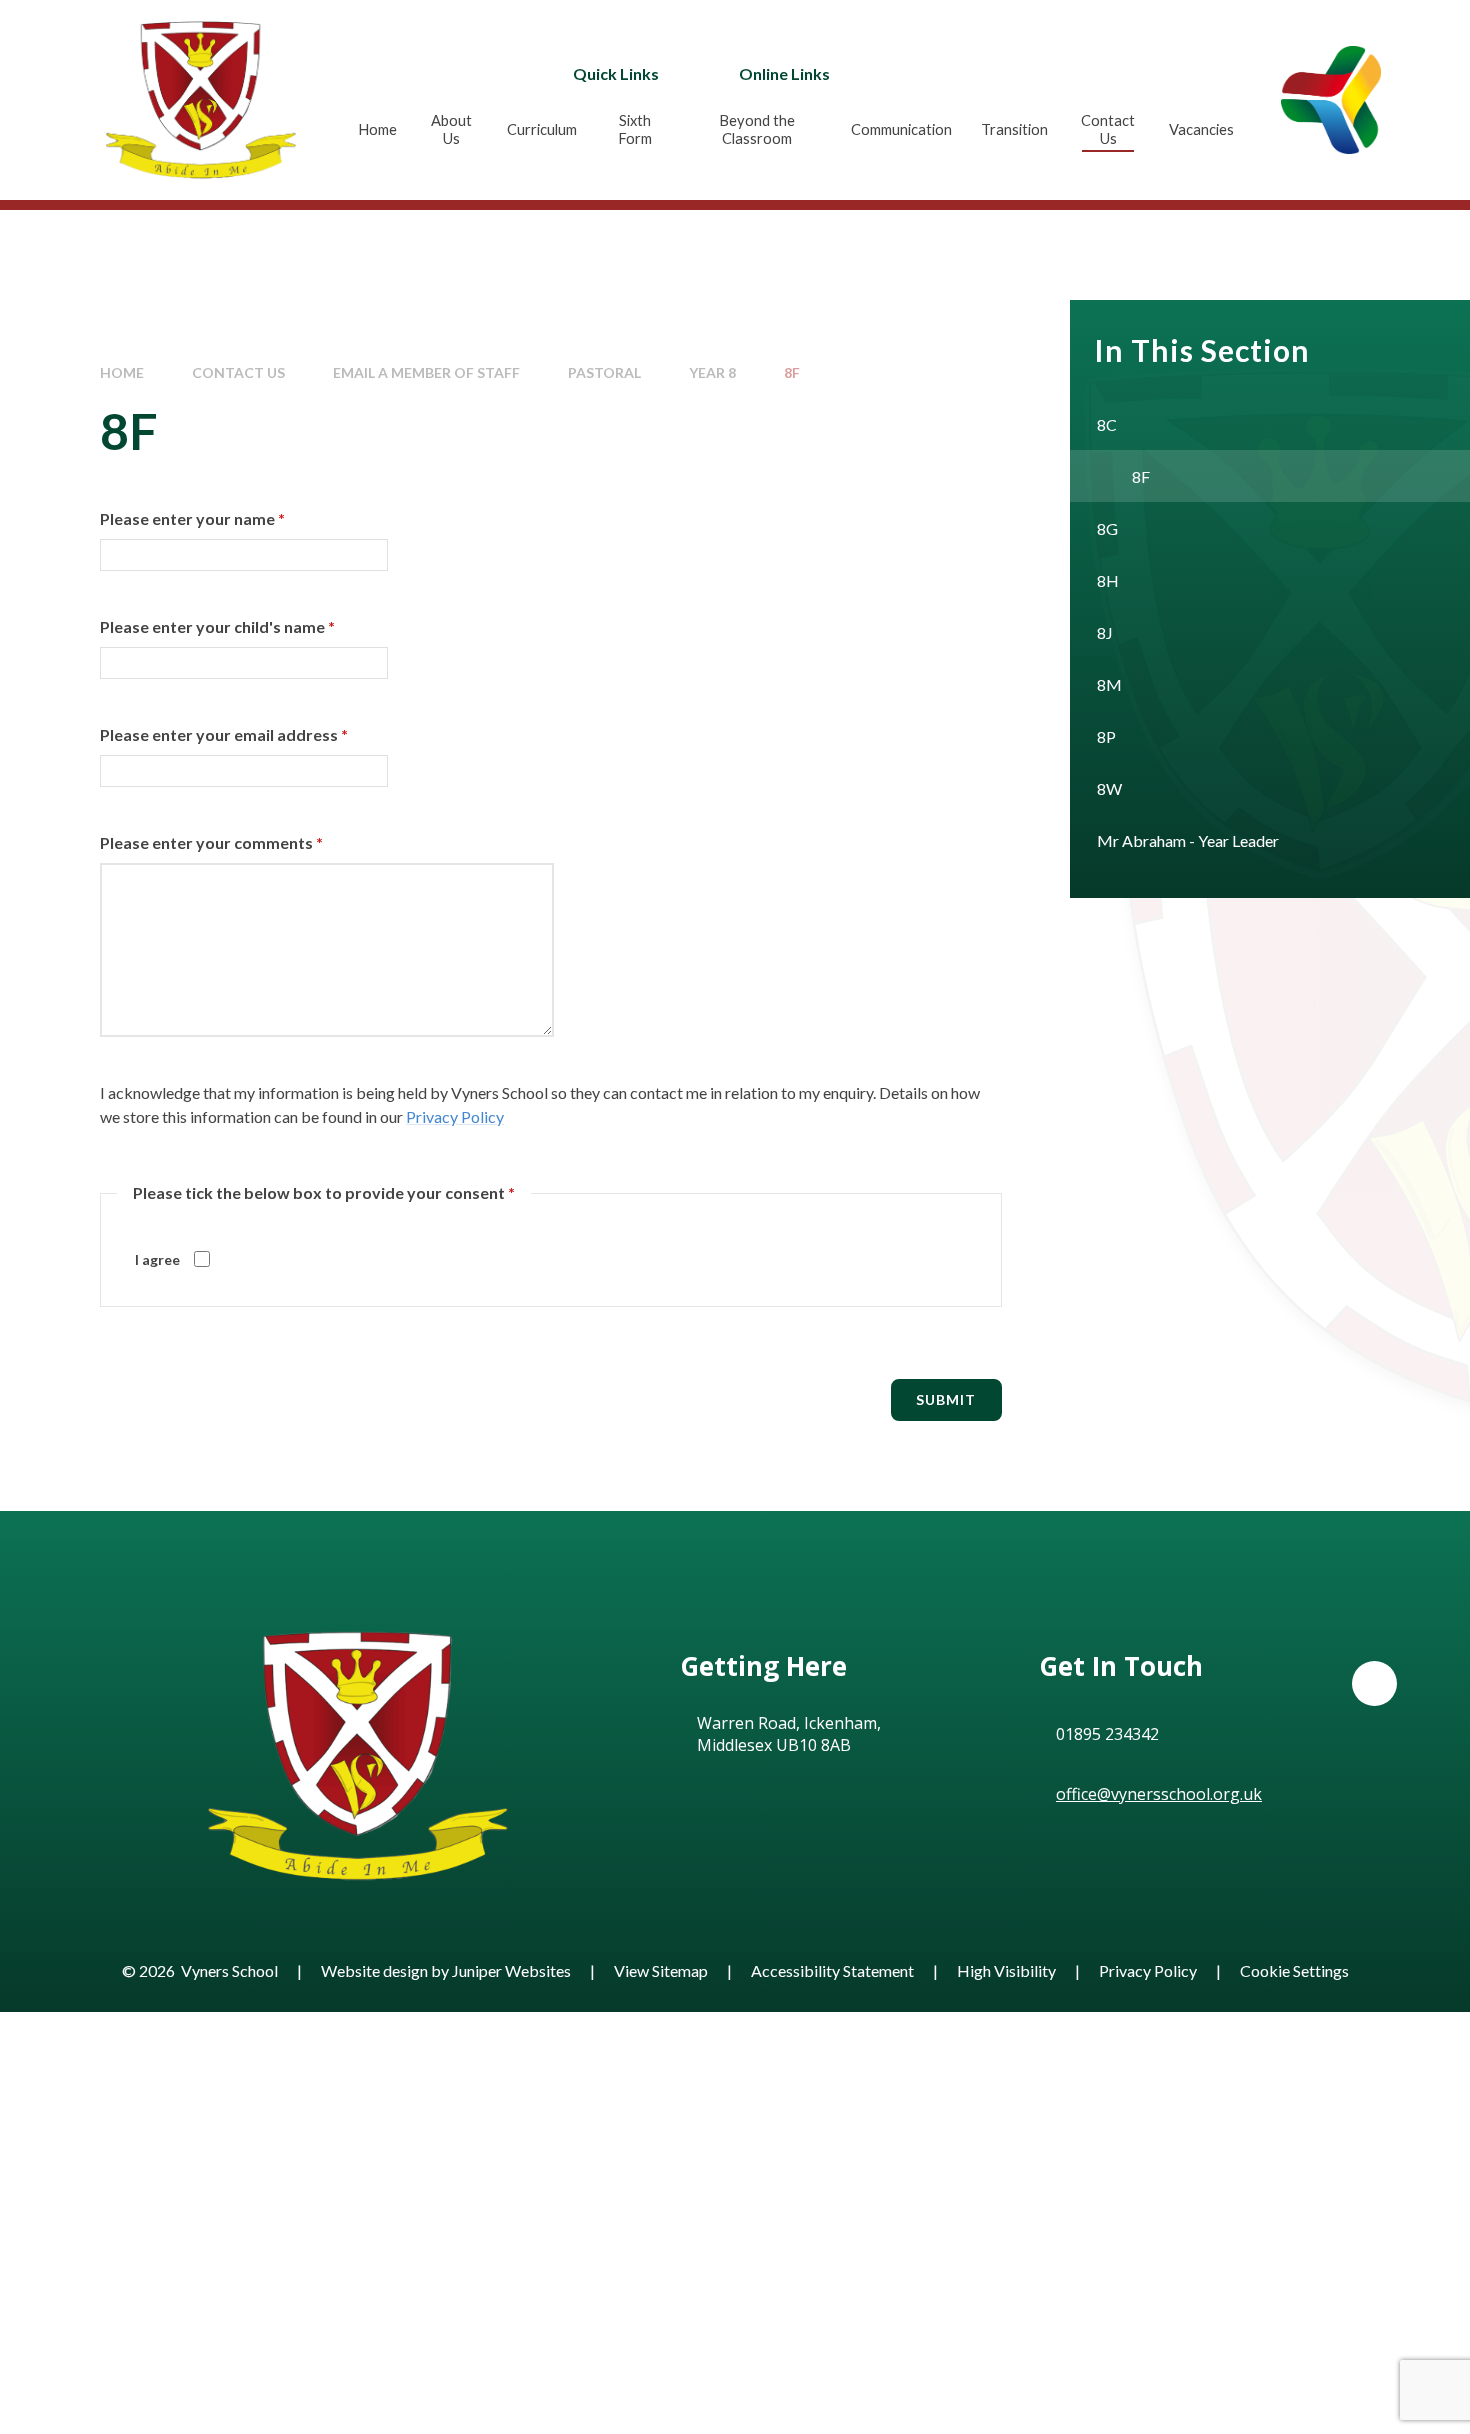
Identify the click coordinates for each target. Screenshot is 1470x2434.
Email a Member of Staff (426, 372)
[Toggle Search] (1038, 73)
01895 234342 (1107, 1734)
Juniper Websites (511, 1970)
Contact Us (238, 372)
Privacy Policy (455, 1116)
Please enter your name (192, 518)
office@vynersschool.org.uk (1159, 1794)
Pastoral (604, 372)
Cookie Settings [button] (1294, 1970)
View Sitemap (661, 1970)
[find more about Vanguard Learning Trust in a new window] (1331, 99)
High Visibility (1006, 1970)
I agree (157, 1259)
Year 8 (712, 372)
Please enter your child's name (217, 626)
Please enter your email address (224, 734)
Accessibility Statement (832, 1970)
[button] (1374, 1683)
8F (792, 372)
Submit (946, 1399)
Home (122, 372)
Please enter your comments (211, 842)
